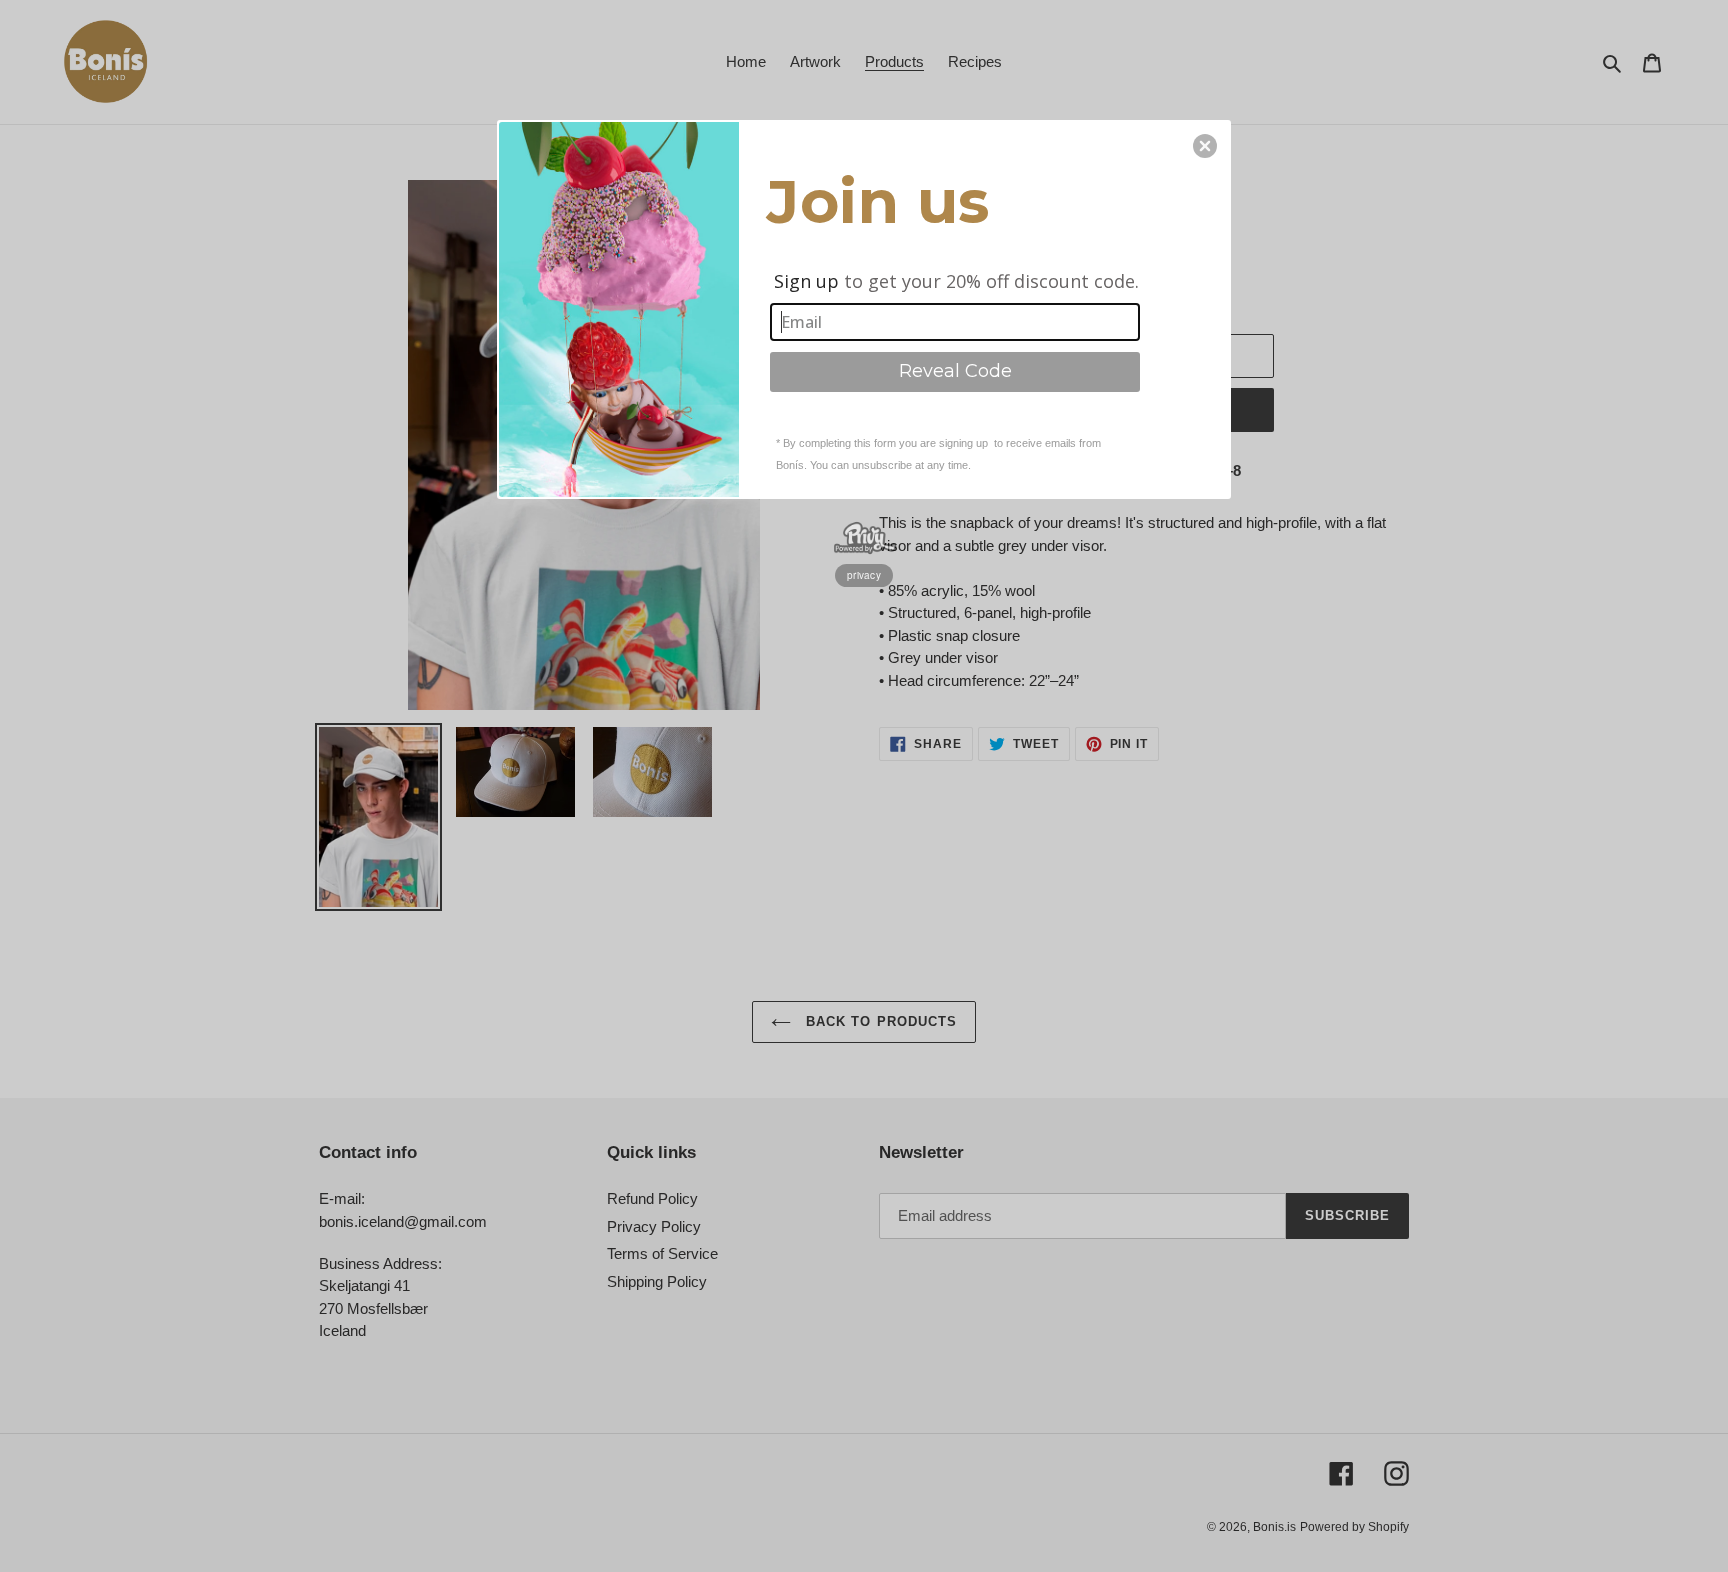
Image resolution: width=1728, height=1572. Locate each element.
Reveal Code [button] (955, 371)
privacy (864, 575)
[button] (1205, 146)
